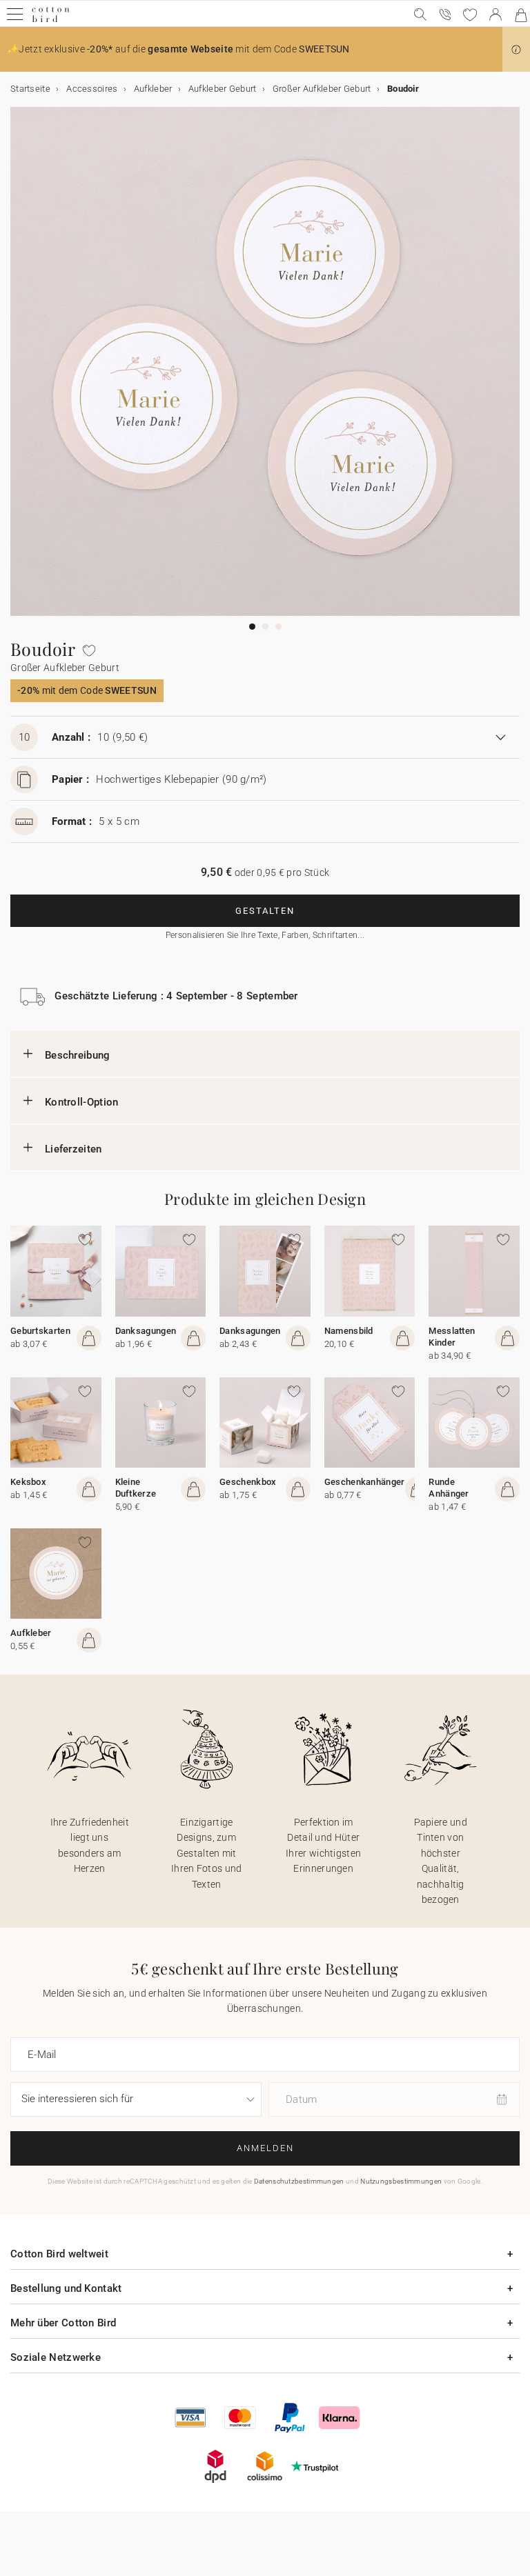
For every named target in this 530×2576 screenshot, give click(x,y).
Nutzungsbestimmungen (401, 2181)
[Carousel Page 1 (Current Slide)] (252, 627)
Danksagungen (146, 1331)
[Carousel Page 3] (278, 627)
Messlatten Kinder (452, 1337)
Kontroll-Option (82, 1102)
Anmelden (265, 2148)
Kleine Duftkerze (136, 1488)
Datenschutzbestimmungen (299, 2181)
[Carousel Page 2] (265, 627)
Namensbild (349, 1331)
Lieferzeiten (73, 1149)
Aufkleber (31, 1633)
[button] (516, 50)
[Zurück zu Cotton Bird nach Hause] (51, 20)
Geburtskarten (40, 1331)
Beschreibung (78, 1055)
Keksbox (28, 1482)
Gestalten (265, 911)
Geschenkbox (248, 1482)
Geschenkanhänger (365, 1482)
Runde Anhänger (449, 1488)
